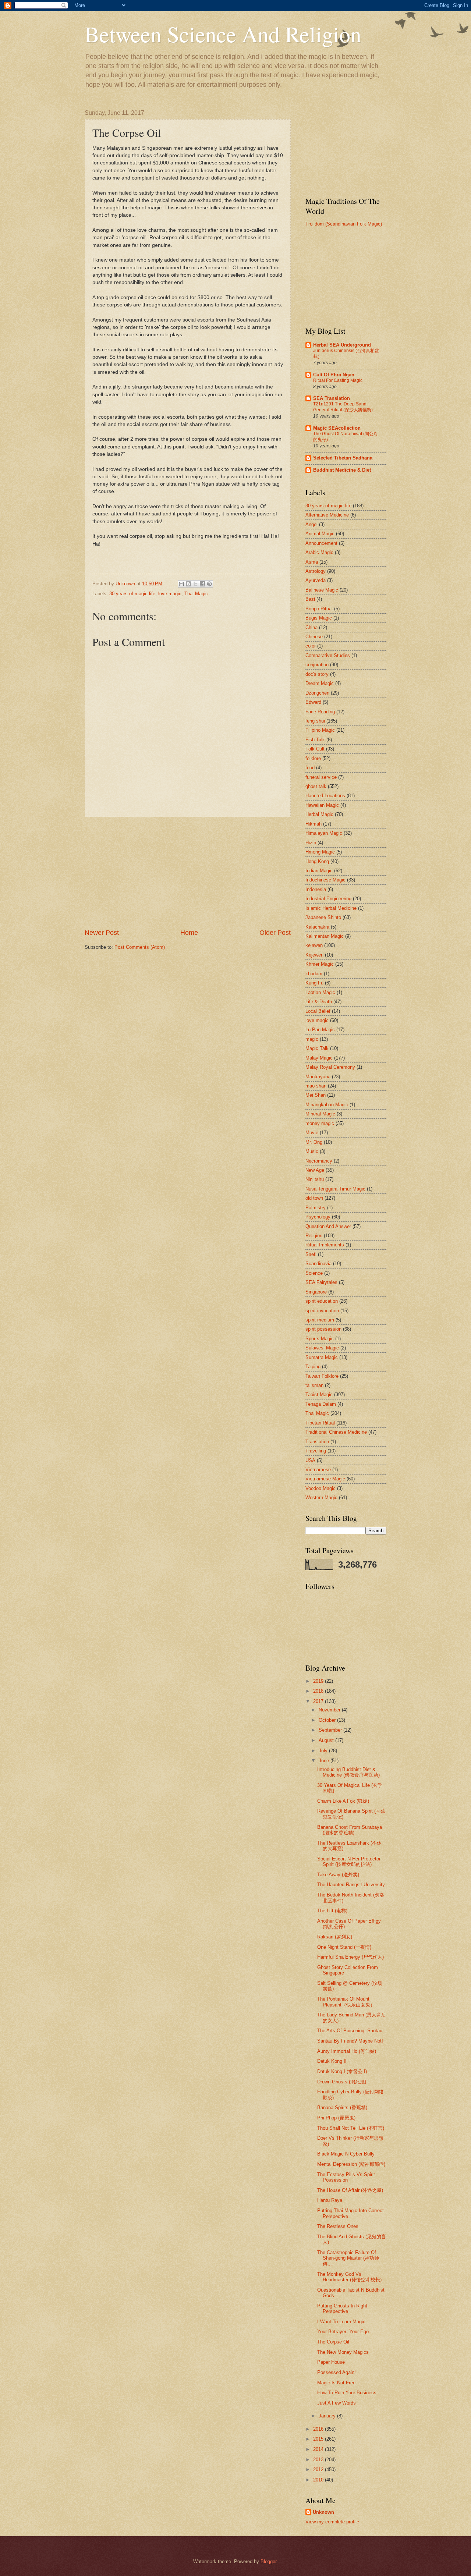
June (325, 1761)
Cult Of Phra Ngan (334, 375)
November (330, 1710)
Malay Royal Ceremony (330, 1067)
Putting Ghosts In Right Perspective (342, 2309)
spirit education (322, 1301)
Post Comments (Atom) (140, 947)
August (327, 1740)
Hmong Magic (320, 852)
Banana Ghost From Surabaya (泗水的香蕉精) (350, 1830)
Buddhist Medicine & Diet (342, 470)
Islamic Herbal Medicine (331, 908)
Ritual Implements (325, 1245)
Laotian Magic (320, 992)
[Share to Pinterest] (209, 584)
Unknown (323, 2512)
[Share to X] (195, 584)
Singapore (316, 1292)
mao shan (316, 1086)
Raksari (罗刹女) (335, 1937)
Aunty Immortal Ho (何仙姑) (347, 2051)
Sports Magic (320, 1339)
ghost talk (316, 786)
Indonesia (316, 889)
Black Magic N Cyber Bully (346, 2154)
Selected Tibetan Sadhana (343, 458)
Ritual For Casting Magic (338, 380)
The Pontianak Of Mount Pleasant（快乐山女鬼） (346, 2002)
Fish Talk (315, 740)
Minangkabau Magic (327, 1105)
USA (310, 1460)
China (311, 627)
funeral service (321, 777)
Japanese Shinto (323, 917)
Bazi (310, 599)
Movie (312, 1133)
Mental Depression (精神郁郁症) (351, 2164)
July (324, 1751)
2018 (319, 1691)
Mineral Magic (320, 1114)
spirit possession (323, 1329)
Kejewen (314, 955)
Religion (314, 1236)
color (311, 646)
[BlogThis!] (188, 584)
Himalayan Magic (324, 833)
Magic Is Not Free (336, 2383)
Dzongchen (317, 693)
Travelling (316, 1451)
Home (189, 933)
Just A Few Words (337, 2403)
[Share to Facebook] (202, 584)
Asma (312, 562)
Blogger (268, 2561)
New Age (315, 1170)
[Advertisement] (188, 873)
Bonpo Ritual (319, 609)
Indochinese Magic (325, 880)
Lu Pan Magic (320, 1030)
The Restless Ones (338, 2226)
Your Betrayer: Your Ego (343, 2332)
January (328, 2416)
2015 (319, 2439)
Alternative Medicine (327, 515)
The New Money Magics (343, 2352)
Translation (317, 1442)
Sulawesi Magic (322, 1348)
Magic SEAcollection (337, 428)
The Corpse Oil (333, 2342)
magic (312, 1039)
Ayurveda (316, 580)
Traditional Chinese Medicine (336, 1432)
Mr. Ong (314, 1142)
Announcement (321, 543)
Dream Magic (320, 683)
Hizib (311, 843)
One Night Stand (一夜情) (344, 1947)
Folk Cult (315, 749)
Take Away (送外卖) (338, 1875)
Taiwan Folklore (322, 1376)
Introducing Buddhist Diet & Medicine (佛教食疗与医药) (348, 1772)
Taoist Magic (319, 1395)
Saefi (311, 1254)
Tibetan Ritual (320, 1423)
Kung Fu (314, 983)
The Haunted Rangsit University (351, 1885)
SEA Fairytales (321, 1282)
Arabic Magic (319, 552)
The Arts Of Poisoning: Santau (350, 2031)
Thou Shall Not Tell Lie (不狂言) (351, 2128)
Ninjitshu (315, 1179)
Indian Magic (319, 871)
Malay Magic (319, 1058)
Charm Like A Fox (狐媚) (343, 1801)
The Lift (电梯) (332, 1911)
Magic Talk (317, 1048)
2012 (319, 2469)
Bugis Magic (319, 618)
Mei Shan (316, 1095)
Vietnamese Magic (325, 1479)
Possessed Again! (337, 2372)
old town (314, 1198)
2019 (319, 1681)
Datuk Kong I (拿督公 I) (342, 2071)
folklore (313, 758)
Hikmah (314, 824)
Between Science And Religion (223, 34)
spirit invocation (322, 1311)
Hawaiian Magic (322, 805)
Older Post (275, 933)
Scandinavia (318, 1264)
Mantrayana (318, 1077)
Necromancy (319, 1161)
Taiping (313, 1367)
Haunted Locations (325, 796)
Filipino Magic (320, 730)
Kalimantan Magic (325, 936)
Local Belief (318, 1011)
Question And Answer (328, 1226)
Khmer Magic (320, 964)
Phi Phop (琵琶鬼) (336, 2118)
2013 (319, 2460)
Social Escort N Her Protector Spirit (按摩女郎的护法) (349, 1862)
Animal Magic (320, 534)
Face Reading (320, 712)
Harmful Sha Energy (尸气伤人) (350, 1957)
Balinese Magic (322, 590)
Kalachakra (317, 927)
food (310, 768)
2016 (319, 2429)
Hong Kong (317, 861)
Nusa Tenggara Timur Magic (335, 1189)
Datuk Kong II (332, 2061)
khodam (314, 974)
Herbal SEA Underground (342, 345)
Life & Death (319, 1002)
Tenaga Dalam (321, 1404)
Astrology (316, 571)
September (331, 1730)
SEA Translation (332, 398)
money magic (320, 1123)
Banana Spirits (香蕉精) (342, 2107)
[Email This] (181, 584)
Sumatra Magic (322, 1357)
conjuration (317, 665)
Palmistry (316, 1208)
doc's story (317, 674)
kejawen (314, 945)
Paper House (331, 2362)
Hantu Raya (330, 2200)
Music (312, 1151)
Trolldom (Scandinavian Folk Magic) (344, 224)
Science (314, 1273)
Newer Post (102, 933)
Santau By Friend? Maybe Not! (350, 2041)
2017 (319, 1701)
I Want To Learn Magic (341, 2322)
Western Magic (321, 1498)
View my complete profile (332, 2522)
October (328, 1720)
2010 (319, 2480)
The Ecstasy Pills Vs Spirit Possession (346, 2177)
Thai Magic (196, 594)
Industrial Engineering (328, 899)
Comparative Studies (328, 655)
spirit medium (320, 1320)
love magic (170, 594)
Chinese (314, 637)
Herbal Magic (319, 814)
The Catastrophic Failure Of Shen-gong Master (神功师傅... (348, 2258)
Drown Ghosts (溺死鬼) (342, 2082)
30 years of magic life (132, 594)
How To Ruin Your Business (347, 2393)
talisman (314, 1385)
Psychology (318, 1217)
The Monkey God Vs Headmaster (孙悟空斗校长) (349, 2277)
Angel (311, 524)
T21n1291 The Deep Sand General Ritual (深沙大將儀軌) (343, 407)
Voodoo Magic (321, 1488)
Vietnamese (318, 1470)
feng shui (315, 721)
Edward (313, 702)
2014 (319, 2449)
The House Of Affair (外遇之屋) (350, 2190)
